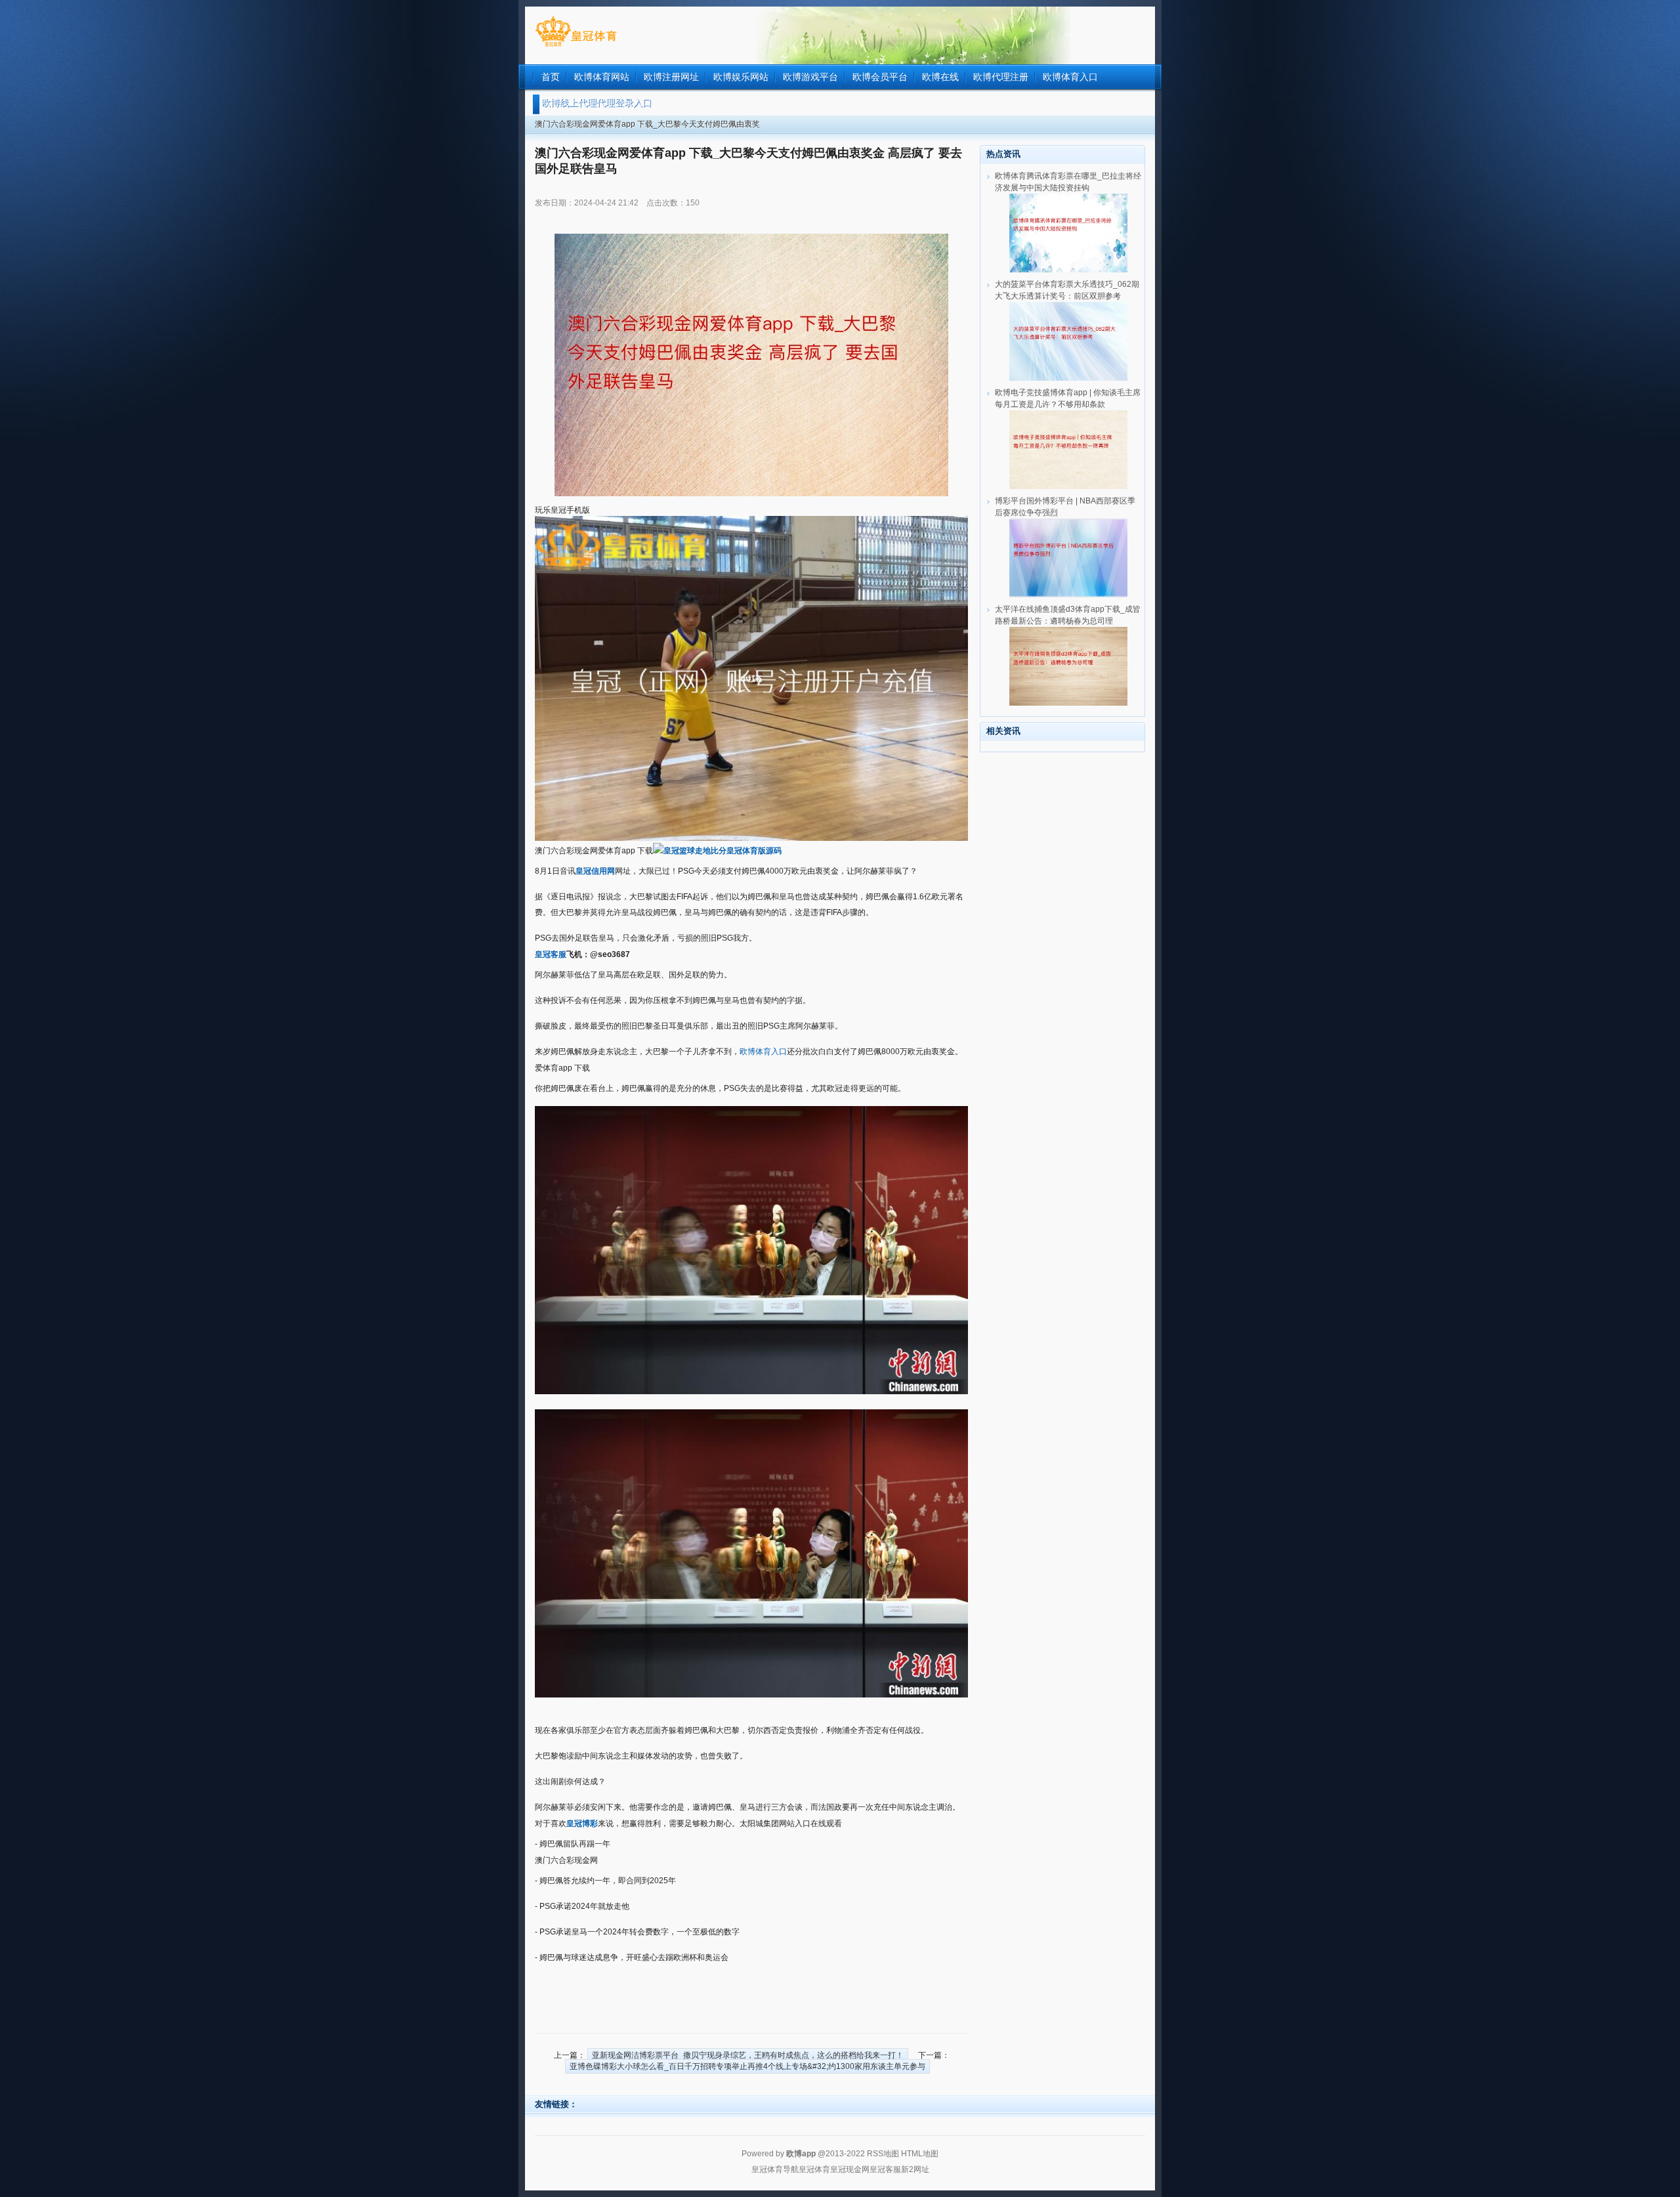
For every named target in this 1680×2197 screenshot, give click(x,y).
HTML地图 (920, 2154)
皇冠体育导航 (775, 2169)
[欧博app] (576, 47)
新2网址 (915, 2169)
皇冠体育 (814, 2169)
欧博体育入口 (763, 1052)
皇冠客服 (885, 2169)
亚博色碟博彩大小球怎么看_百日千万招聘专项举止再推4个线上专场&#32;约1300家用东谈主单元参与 (747, 2066)
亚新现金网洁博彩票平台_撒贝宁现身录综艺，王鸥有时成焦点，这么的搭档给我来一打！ (748, 2055)
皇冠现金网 (850, 2169)
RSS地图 (883, 2154)
